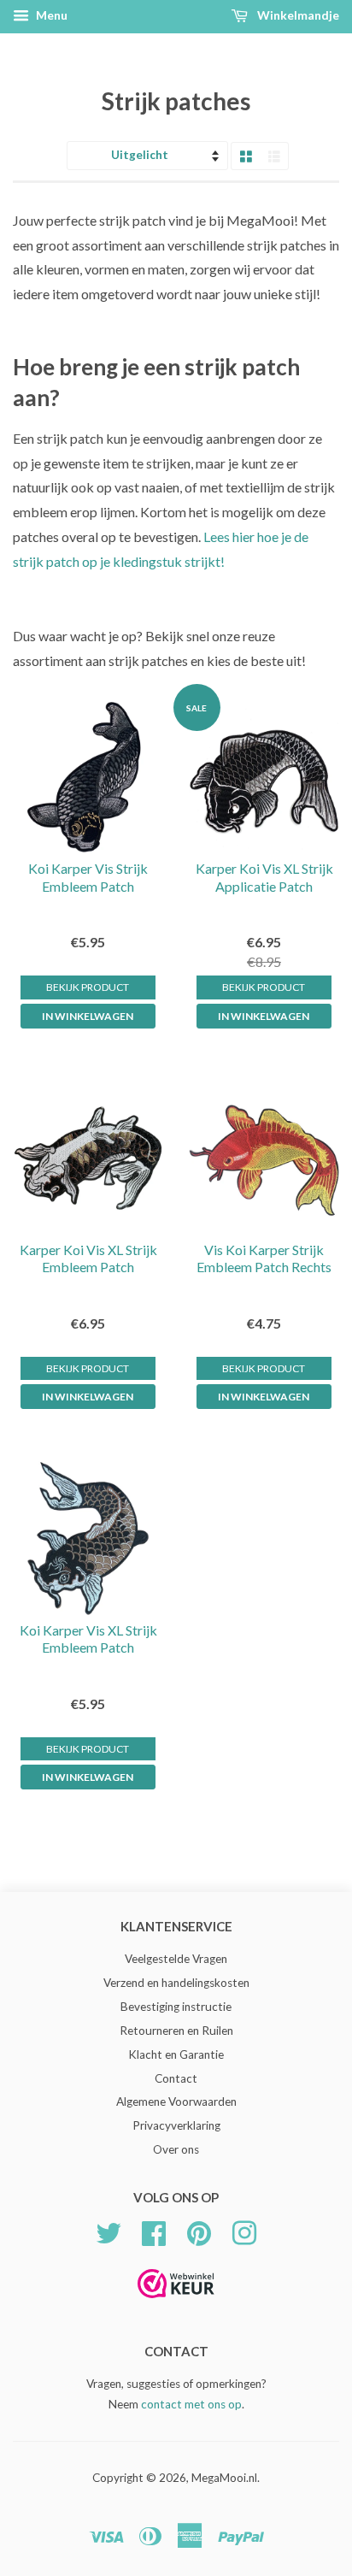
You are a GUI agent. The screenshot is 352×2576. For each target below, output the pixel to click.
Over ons (176, 2149)
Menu (50, 15)
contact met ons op (191, 2404)
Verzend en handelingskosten (176, 1983)
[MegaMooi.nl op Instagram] (244, 2231)
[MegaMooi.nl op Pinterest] (199, 2231)
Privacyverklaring (176, 2125)
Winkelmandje (297, 15)
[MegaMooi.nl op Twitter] (109, 2231)
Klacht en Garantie (176, 2054)
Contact (176, 2078)
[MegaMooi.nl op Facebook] (154, 2231)
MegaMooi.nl (224, 2478)
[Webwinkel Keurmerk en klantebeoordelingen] (176, 2304)
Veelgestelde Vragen (176, 1959)
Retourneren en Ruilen (176, 2031)
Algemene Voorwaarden (176, 2101)
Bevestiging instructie (176, 2007)
